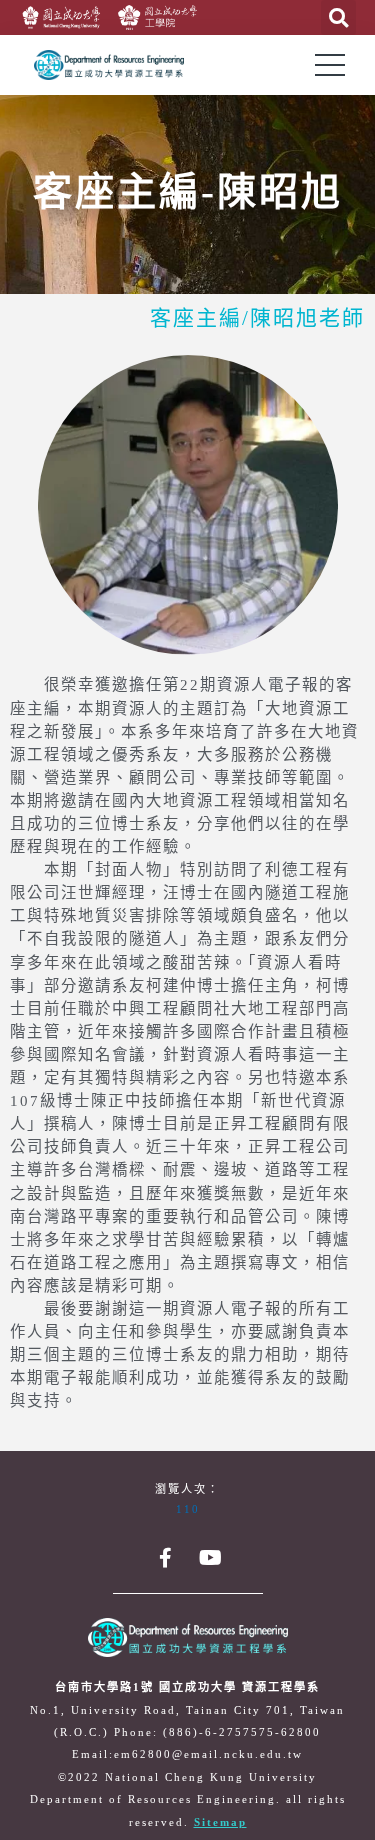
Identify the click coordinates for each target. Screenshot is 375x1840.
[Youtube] (210, 1558)
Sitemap (220, 1823)
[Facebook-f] (165, 1558)
